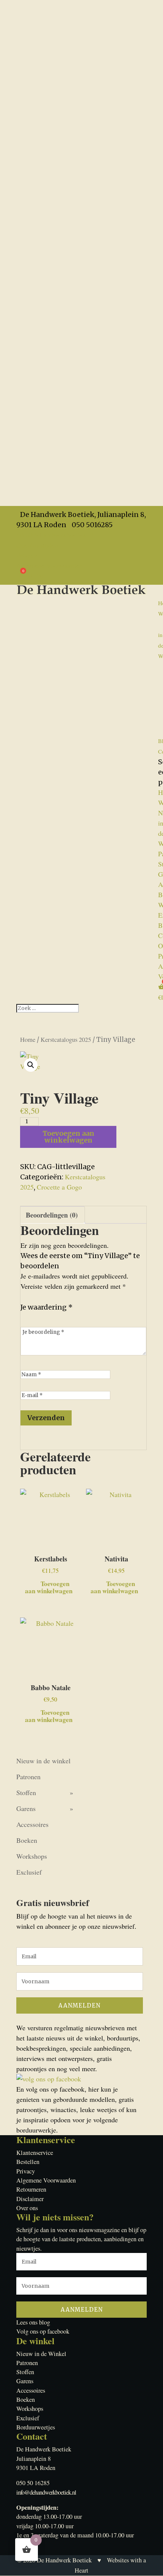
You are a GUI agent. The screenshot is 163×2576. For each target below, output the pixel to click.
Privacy (27, 555)
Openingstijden (37, 545)
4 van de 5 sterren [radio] (58, 1317)
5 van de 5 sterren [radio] (69, 1317)
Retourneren (31, 2189)
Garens (26, 1808)
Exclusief (29, 1872)
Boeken (27, 1840)
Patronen (28, 1777)
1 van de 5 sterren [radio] (25, 1317)
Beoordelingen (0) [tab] (52, 1215)
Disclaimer (30, 2199)
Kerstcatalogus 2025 (66, 1040)
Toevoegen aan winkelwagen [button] (49, 1586)
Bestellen (28, 2162)
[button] (31, 1065)
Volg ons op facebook (43, 2331)
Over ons (27, 2208)
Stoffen (26, 1792)
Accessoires (32, 1824)
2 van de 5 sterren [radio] (36, 1317)
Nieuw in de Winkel (41, 2354)
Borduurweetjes (36, 2427)
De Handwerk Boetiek (64, 2560)
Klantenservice (35, 2153)
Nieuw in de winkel (43, 1761)
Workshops (32, 1856)
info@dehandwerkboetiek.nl (46, 2492)
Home (28, 1040)
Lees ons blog (33, 2322)
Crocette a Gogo (59, 1187)
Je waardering (47, 1307)
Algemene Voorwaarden (49, 565)
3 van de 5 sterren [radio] (47, 1317)
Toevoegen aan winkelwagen (68, 1137)
